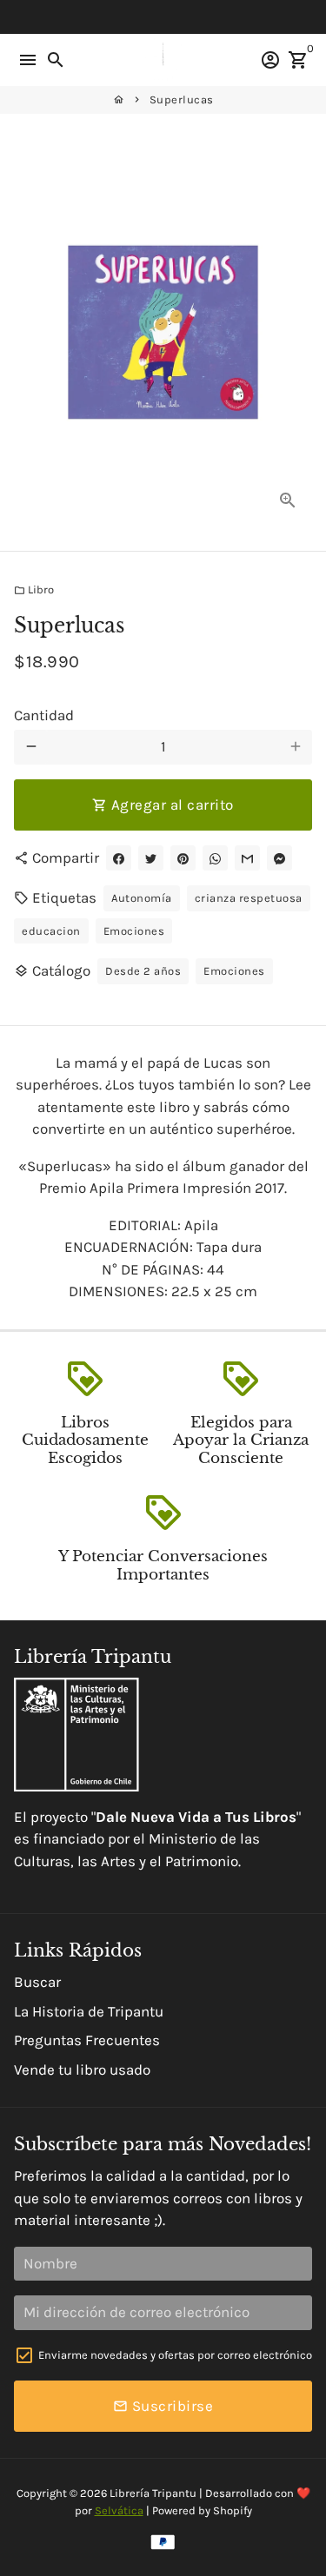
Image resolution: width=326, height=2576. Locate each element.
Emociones (134, 931)
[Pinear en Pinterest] (183, 858)
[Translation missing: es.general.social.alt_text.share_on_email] (247, 858)
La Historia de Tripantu (89, 2011)
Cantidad (44, 715)
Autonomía (142, 898)
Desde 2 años (143, 971)
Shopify (233, 2510)
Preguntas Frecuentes (87, 2040)
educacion (51, 931)
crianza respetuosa (249, 898)
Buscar (37, 1982)
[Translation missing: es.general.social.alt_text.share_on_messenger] (279, 858)
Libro (34, 589)
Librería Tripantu (153, 2493)
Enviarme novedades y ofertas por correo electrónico (175, 2355)
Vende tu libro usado (82, 2069)
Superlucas (182, 99)
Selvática (119, 2510)
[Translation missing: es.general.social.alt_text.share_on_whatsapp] (215, 858)
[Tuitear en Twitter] (151, 858)
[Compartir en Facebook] (119, 858)
